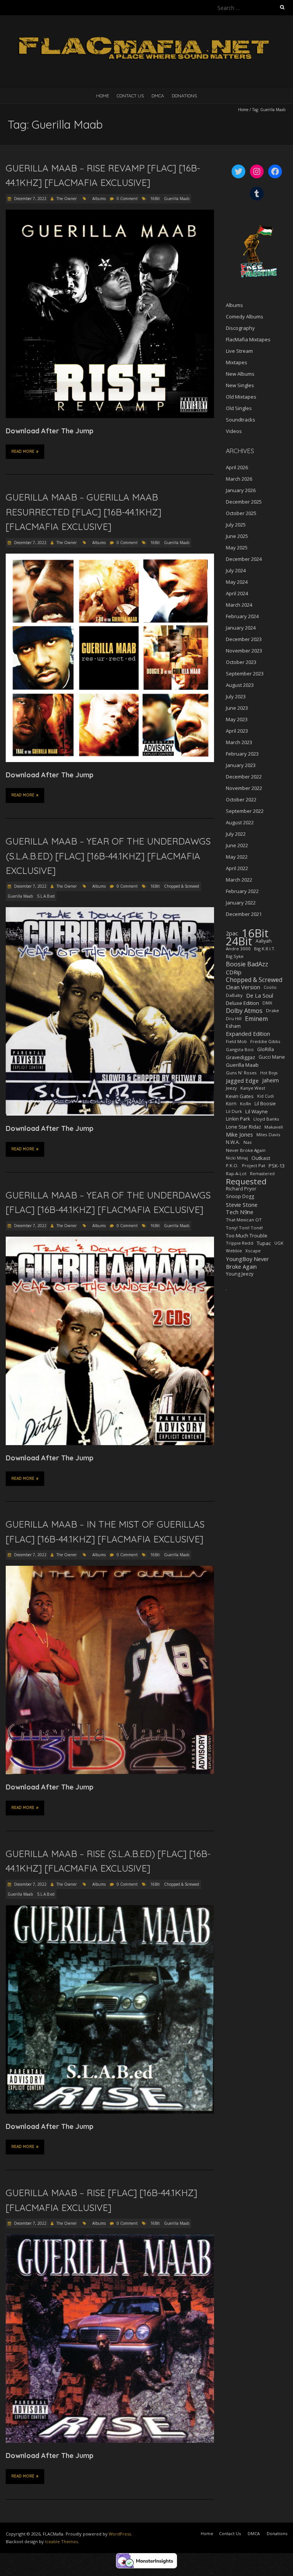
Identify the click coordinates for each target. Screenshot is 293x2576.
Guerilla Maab (177, 199)
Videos (234, 431)
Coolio (270, 987)
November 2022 (244, 788)
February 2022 (242, 891)
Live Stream (239, 351)
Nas (248, 1142)
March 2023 (239, 742)
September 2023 (245, 673)
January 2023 (241, 765)
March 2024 (239, 605)
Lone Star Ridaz (243, 1127)
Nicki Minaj (237, 1158)
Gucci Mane (272, 1057)
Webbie (234, 1251)
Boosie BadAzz (247, 964)
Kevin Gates (240, 1096)
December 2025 (244, 502)
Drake (272, 1010)
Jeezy (231, 1088)
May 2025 (237, 548)
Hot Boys (269, 1073)
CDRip (234, 972)
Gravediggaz (241, 1057)
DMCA (158, 96)
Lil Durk (234, 1111)
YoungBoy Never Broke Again (247, 1263)
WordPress (120, 2534)
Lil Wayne (257, 1111)
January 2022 (241, 903)
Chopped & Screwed (182, 886)
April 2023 (237, 731)
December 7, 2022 (30, 199)
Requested (246, 1181)
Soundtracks (241, 420)
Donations (184, 96)
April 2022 (237, 868)
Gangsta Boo (240, 1049)
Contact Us (130, 96)
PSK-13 (277, 1166)
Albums (99, 199)
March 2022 (239, 880)
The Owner (67, 199)
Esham (233, 1026)
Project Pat (254, 1165)
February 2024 (242, 616)
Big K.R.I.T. (265, 949)
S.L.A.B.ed (46, 896)
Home (103, 96)
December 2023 (244, 639)
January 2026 (241, 490)
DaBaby (234, 995)
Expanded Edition (248, 1034)
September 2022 (245, 811)
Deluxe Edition (242, 1003)
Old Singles (239, 408)
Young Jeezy (240, 1274)
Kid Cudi (266, 1096)
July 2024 (236, 570)
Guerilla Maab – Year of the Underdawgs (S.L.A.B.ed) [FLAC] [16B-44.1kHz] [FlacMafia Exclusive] (108, 856)
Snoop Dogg (240, 1196)
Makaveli (274, 1127)
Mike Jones (239, 1135)
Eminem (256, 1019)
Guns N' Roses (241, 1073)
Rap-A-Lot (236, 1173)
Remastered (262, 1174)
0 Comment (127, 199)
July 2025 (236, 525)
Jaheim (270, 1080)
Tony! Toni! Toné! (244, 1228)
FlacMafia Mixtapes (248, 339)
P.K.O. (232, 1165)
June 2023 (237, 708)
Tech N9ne (240, 1212)
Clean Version (243, 987)
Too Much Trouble (247, 1236)
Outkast (261, 1158)
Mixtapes (237, 362)
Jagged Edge (242, 1080)
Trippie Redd (240, 1243)
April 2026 (237, 467)
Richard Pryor (241, 1189)
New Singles (240, 385)
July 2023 (236, 696)
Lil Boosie (265, 1104)
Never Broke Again (246, 1150)
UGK (279, 1243)
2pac (232, 933)
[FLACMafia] (146, 34)
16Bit (155, 199)
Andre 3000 (238, 949)
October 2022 (241, 799)
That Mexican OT (244, 1220)
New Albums (240, 374)
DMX (267, 1003)
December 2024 (244, 559)
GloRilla (266, 1049)
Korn (231, 1104)
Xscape (253, 1251)
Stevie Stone (242, 1205)
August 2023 (240, 685)
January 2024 (241, 628)
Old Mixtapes (241, 397)
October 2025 (241, 513)
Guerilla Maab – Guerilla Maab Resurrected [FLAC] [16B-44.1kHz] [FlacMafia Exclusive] (84, 512)
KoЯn (246, 1104)
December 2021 (244, 914)
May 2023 (237, 719)
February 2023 (242, 754)
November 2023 (244, 651)
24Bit (239, 941)
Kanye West (253, 1088)
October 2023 (241, 662)
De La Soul (260, 995)
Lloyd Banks (266, 1119)
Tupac (264, 1243)
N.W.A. (233, 1142)
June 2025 (237, 536)
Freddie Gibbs (265, 1041)
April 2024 (237, 593)
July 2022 (236, 834)
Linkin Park (238, 1119)
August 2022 (240, 822)
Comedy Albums (245, 317)
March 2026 (239, 479)
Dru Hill (234, 1018)
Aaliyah (264, 941)
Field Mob (236, 1041)
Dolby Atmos (244, 1011)
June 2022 (237, 845)
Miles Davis (268, 1135)
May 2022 (237, 857)
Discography (240, 328)
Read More (23, 451)
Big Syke (235, 956)
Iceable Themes (61, 2541)
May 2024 (237, 582)
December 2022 (244, 777)
